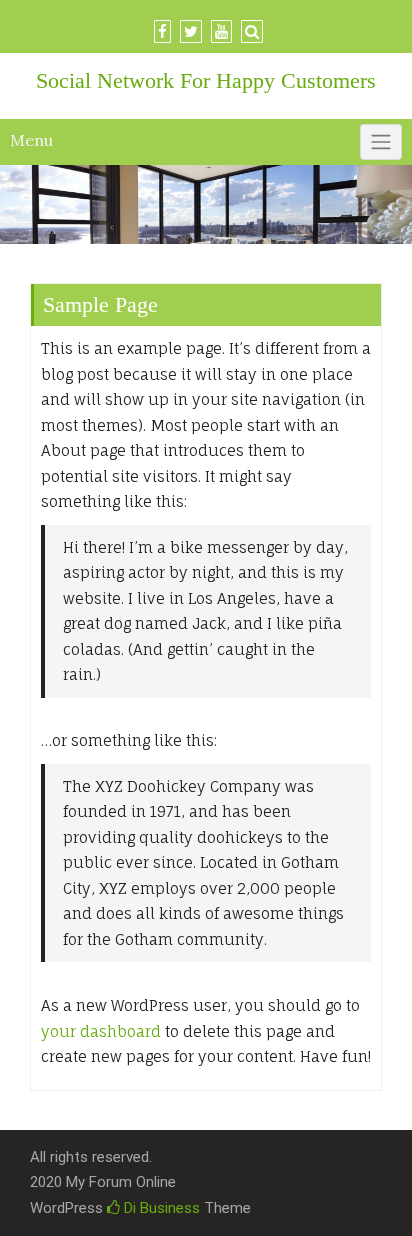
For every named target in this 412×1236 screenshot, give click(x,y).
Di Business (160, 1208)
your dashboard (101, 1031)
